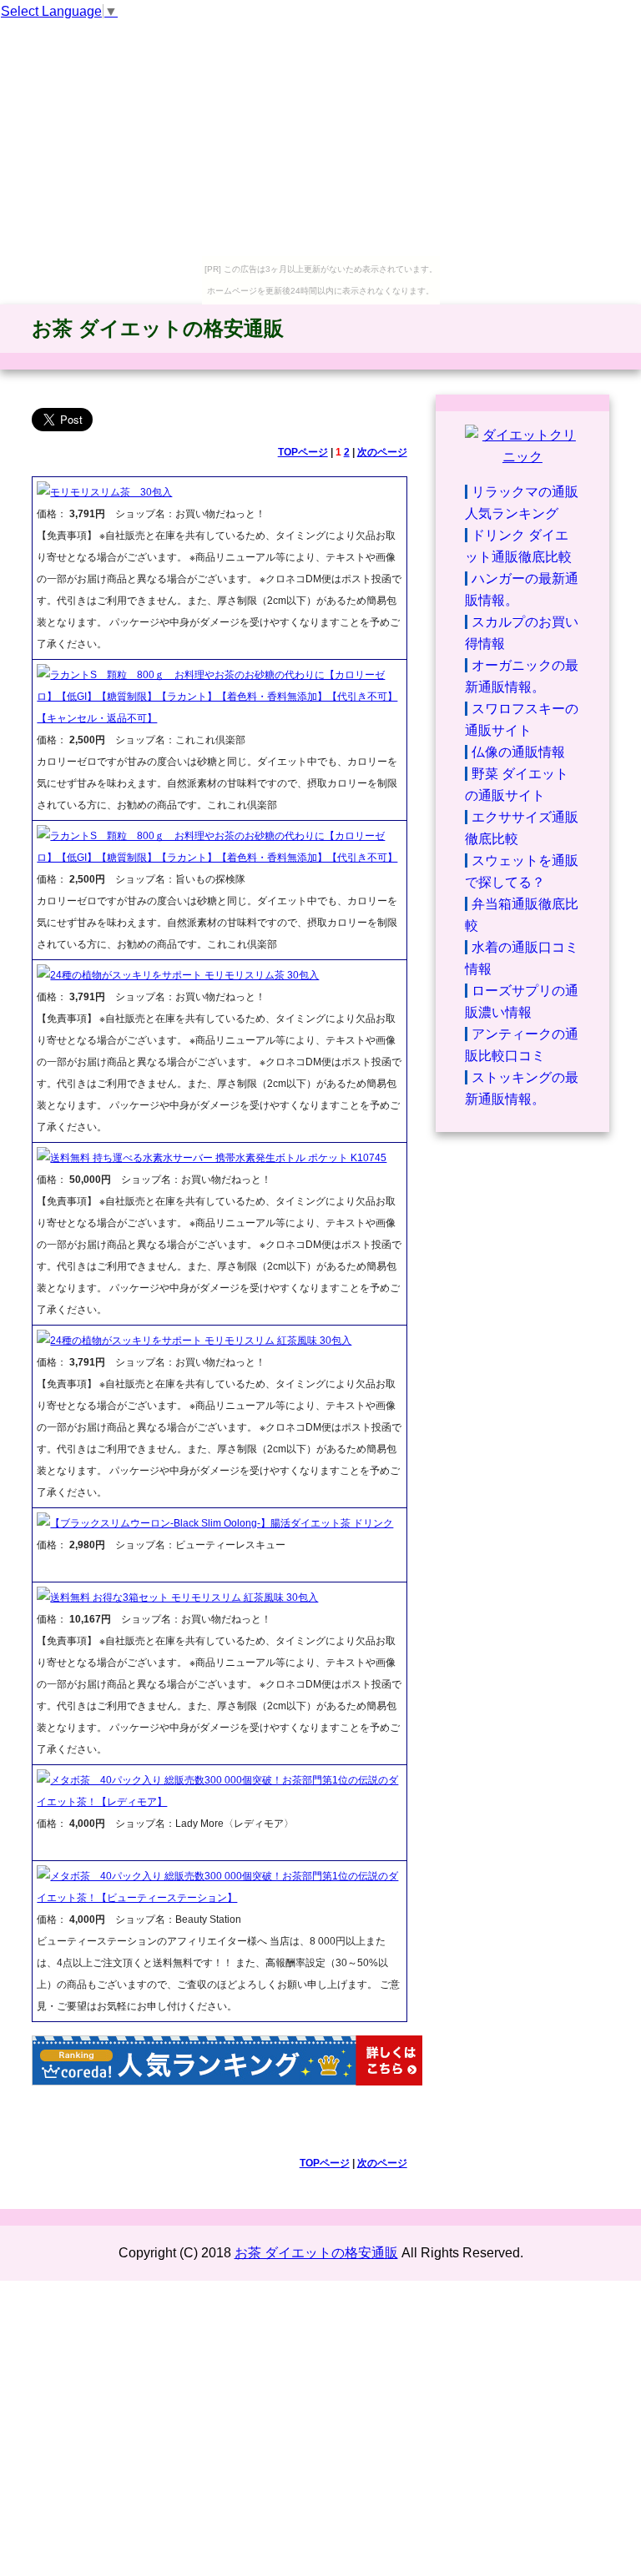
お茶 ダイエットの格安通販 (158, 328)
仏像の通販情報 (518, 752)
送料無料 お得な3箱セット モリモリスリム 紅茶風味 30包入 (184, 1597)
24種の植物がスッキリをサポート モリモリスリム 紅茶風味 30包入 (201, 1341)
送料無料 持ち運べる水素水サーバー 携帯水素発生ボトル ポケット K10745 (218, 1158)
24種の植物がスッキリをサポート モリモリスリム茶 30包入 (184, 975)
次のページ (382, 452)
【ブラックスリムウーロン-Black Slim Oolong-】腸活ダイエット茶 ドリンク (222, 1523)
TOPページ (303, 452)
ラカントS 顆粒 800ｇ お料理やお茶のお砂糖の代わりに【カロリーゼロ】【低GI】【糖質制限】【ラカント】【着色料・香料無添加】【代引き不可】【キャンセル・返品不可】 (217, 697)
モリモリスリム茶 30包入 (111, 492)
